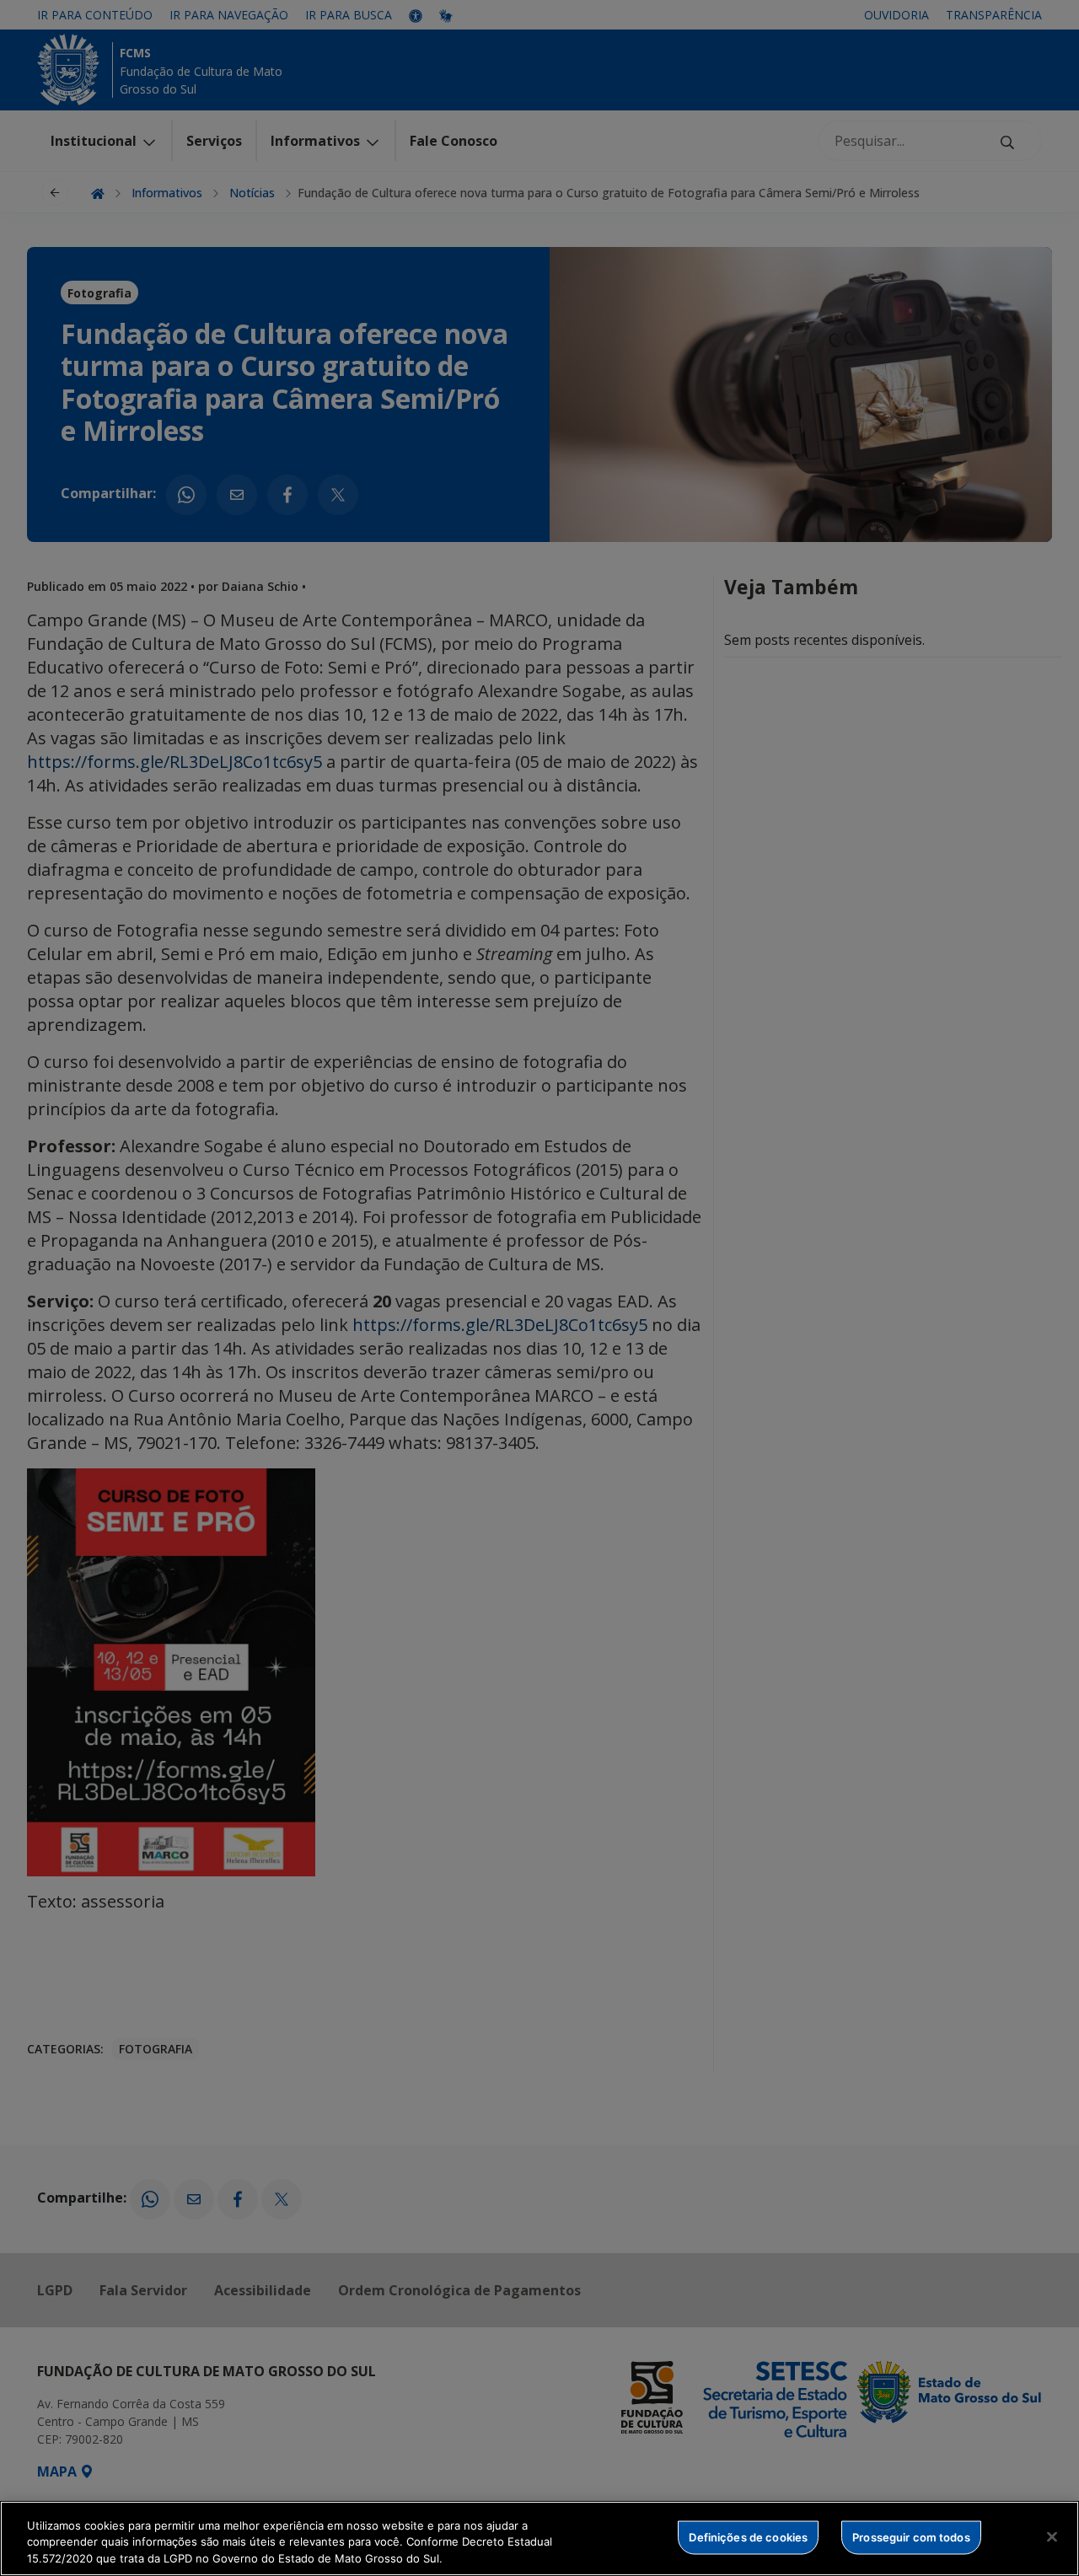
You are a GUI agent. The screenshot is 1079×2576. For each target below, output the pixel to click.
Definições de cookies (748, 2536)
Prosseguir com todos (911, 2536)
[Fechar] (1052, 2536)
